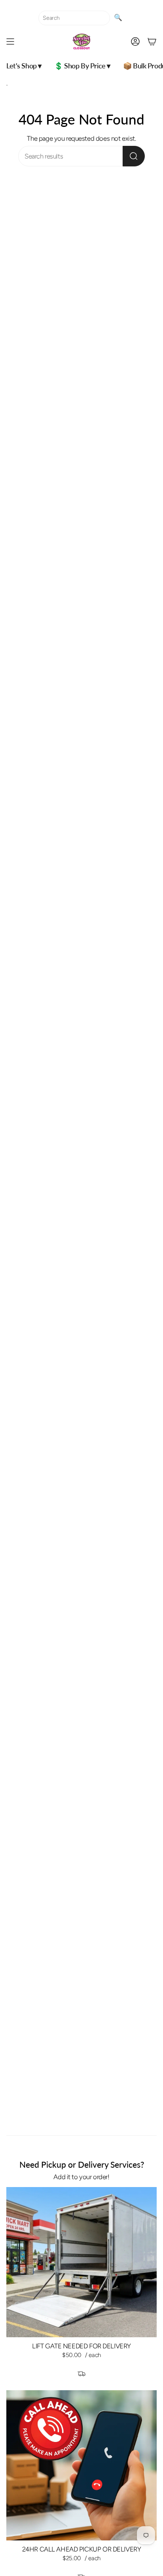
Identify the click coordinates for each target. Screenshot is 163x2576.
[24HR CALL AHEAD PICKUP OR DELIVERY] (81, 2465)
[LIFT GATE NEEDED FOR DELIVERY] (81, 2262)
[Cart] (152, 42)
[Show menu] (10, 42)
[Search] (134, 156)
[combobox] (74, 18)
